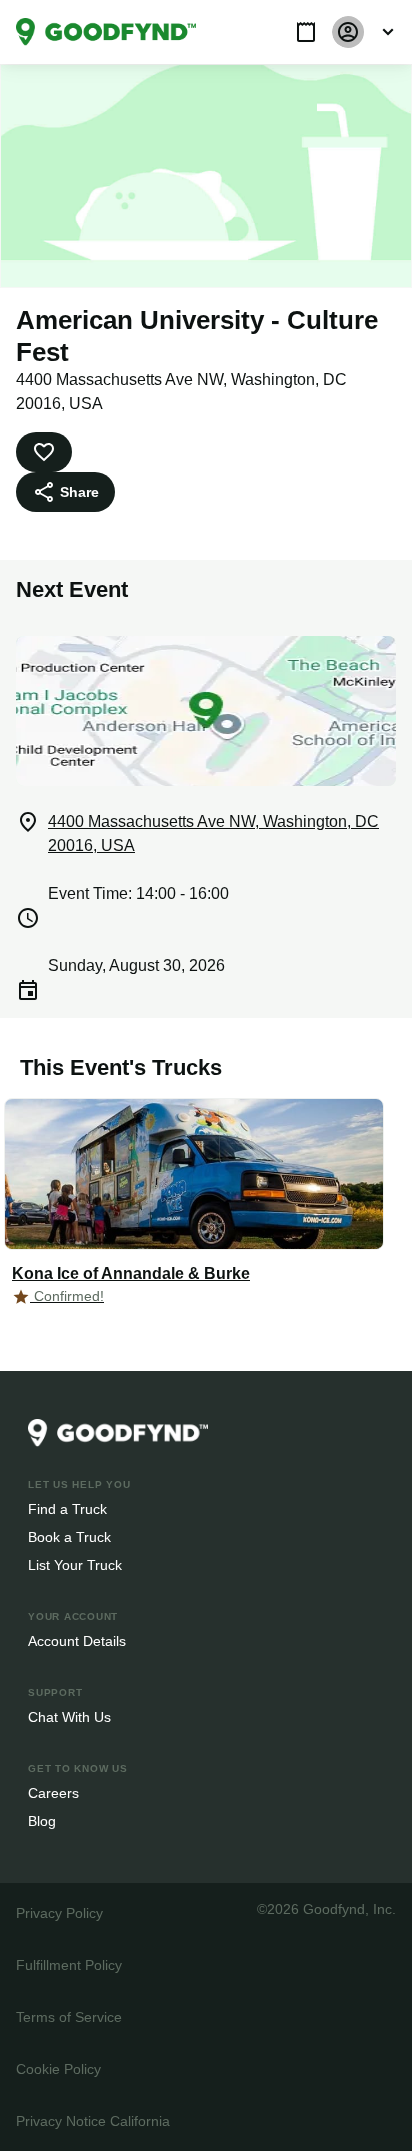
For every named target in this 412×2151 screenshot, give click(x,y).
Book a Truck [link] (68, 1536)
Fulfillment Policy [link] (68, 1964)
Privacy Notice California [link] (92, 2120)
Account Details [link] (77, 1640)
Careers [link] (52, 1792)
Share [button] (78, 491)
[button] (306, 32)
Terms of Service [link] (67, 2016)
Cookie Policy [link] (58, 2068)
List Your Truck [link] (73, 1564)
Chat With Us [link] (69, 1716)
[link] (106, 32)
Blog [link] (42, 1820)
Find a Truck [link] (66, 1508)
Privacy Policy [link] (58, 1912)
